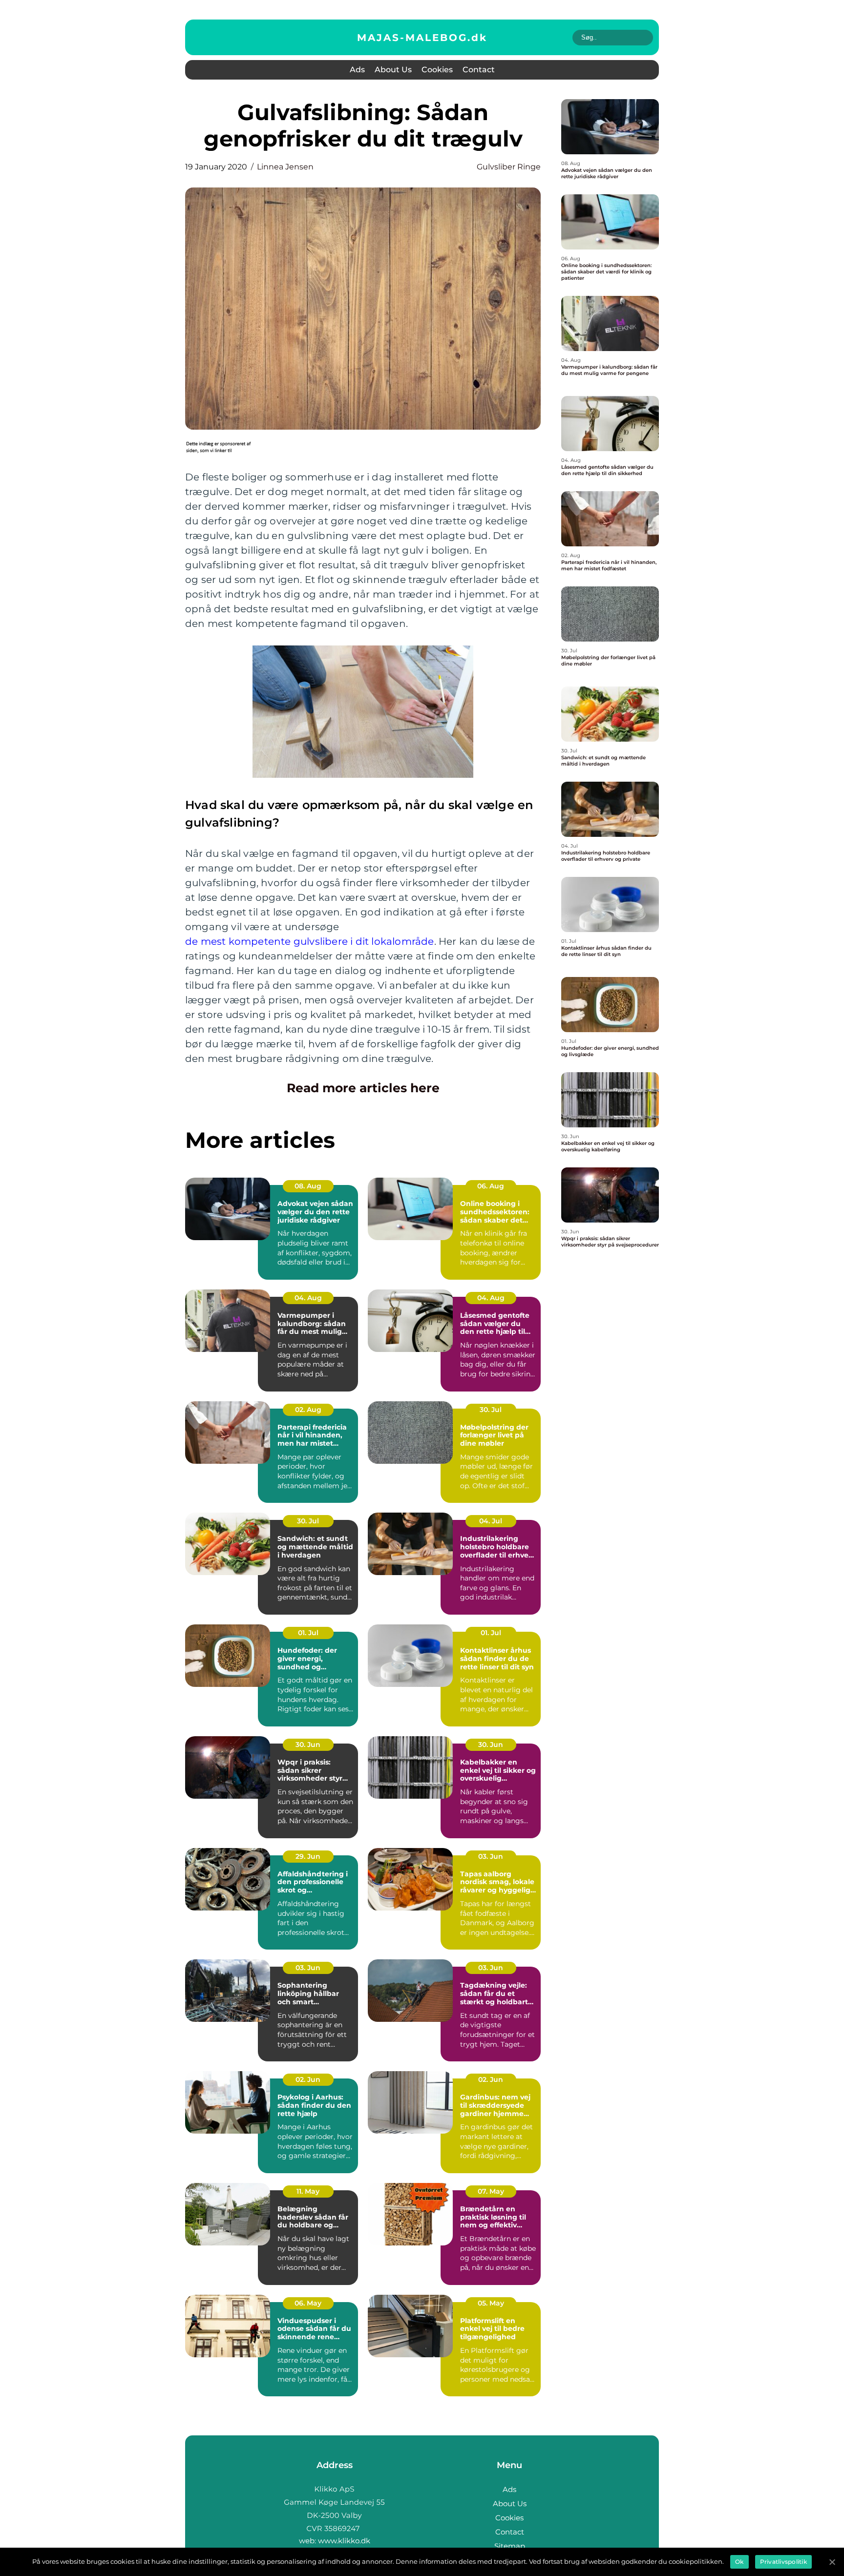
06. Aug (491, 1186)
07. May (491, 2191)
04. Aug (308, 1298)
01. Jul (308, 1633)
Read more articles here (363, 1088)
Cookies (437, 70)
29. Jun (308, 1856)
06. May (308, 2303)
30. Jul (491, 1410)
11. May (308, 2191)
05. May (491, 2303)
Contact (479, 70)
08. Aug (308, 1186)
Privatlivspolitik (783, 2562)
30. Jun (308, 1745)
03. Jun (491, 1856)
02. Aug (308, 1410)
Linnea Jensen (285, 167)
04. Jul (491, 1521)
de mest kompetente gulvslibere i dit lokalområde (310, 941)
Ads (357, 70)
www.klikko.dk (344, 2541)
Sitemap (510, 2546)
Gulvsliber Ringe (509, 167)
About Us (393, 70)
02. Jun (308, 2079)
